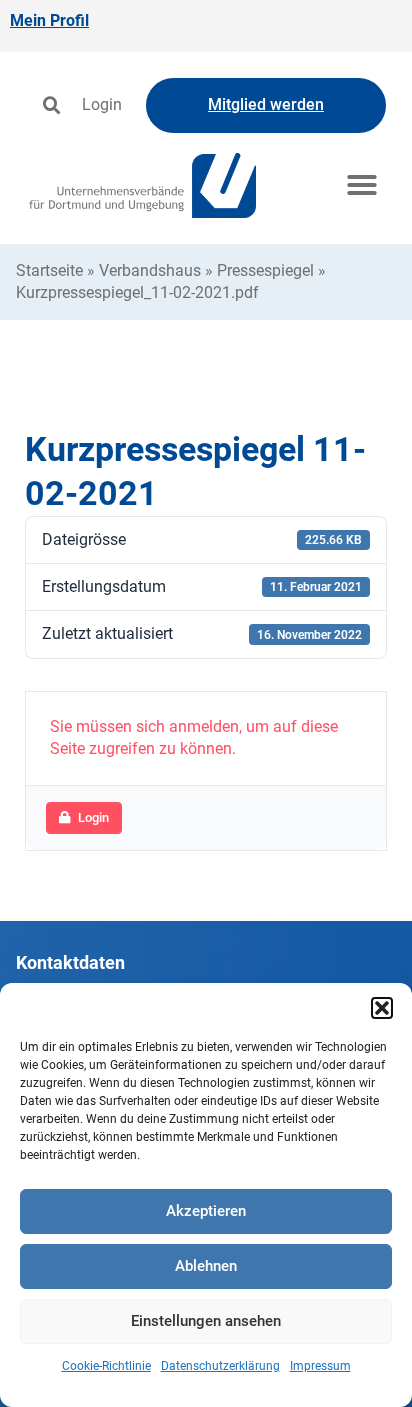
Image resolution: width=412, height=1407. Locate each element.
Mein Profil (49, 20)
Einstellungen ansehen (206, 1321)
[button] (382, 1008)
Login (102, 104)
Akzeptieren (206, 1211)
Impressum (320, 1366)
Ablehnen (206, 1266)
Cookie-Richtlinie (106, 1366)
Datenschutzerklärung (220, 1366)
